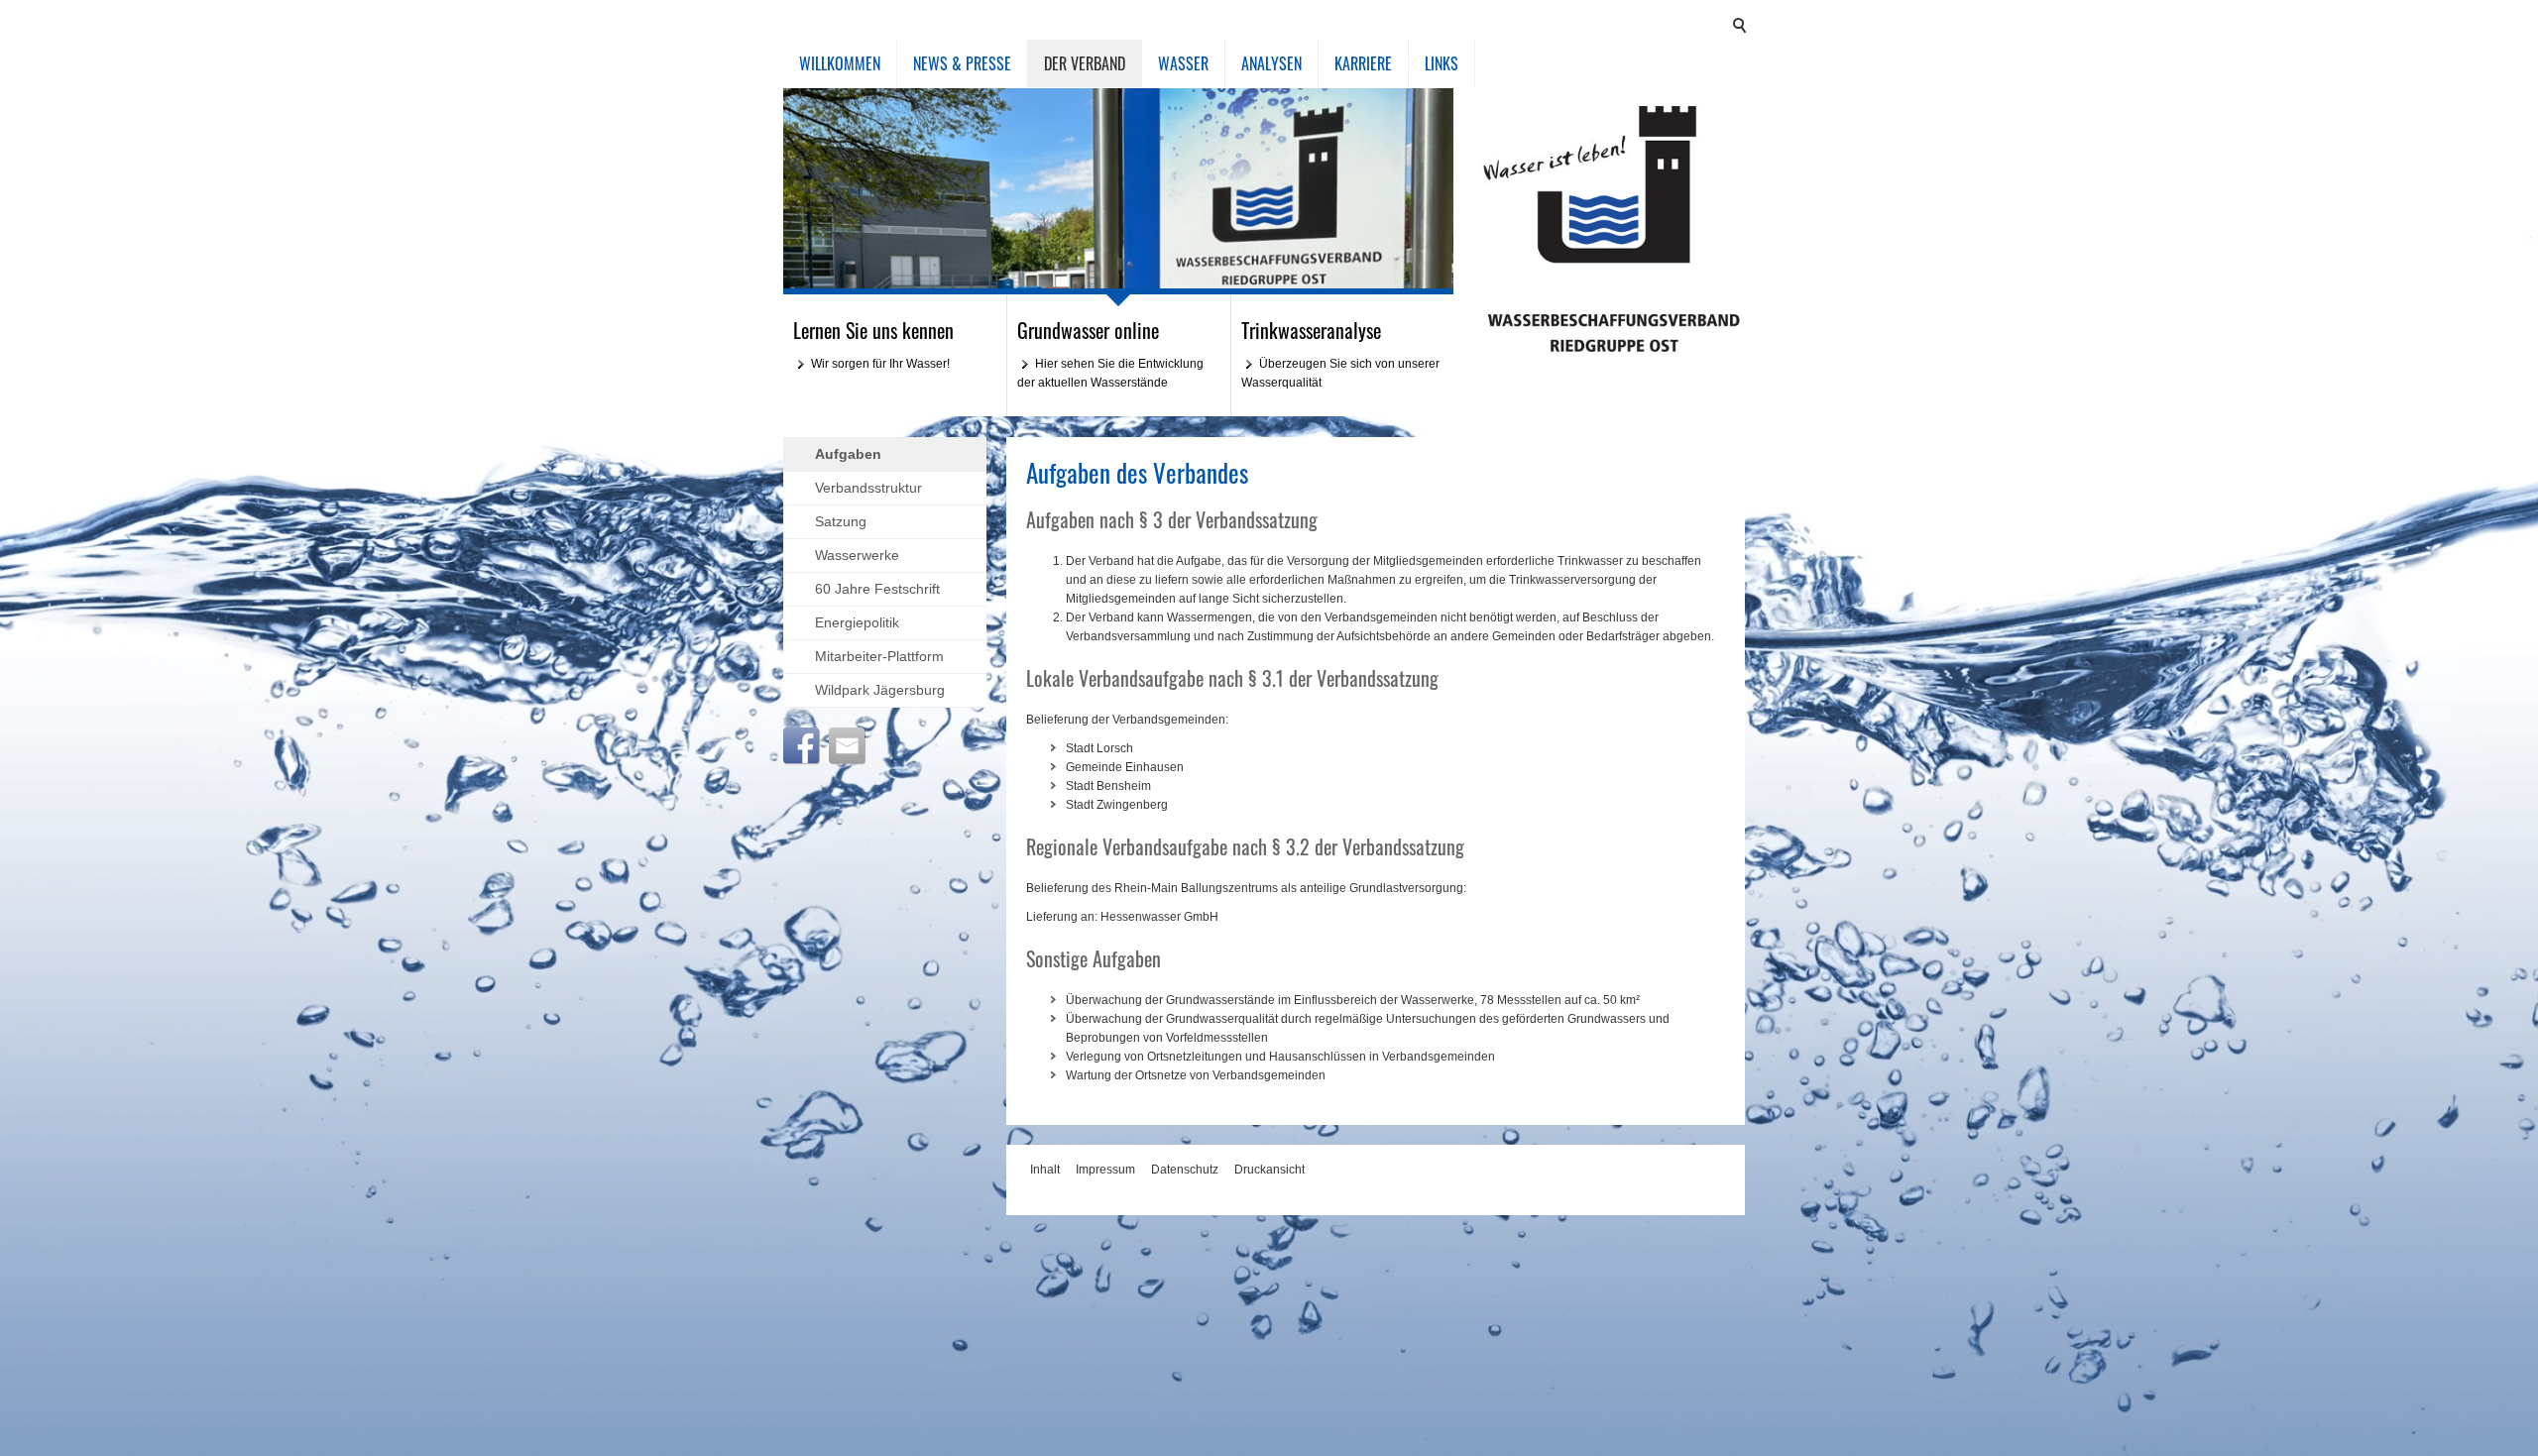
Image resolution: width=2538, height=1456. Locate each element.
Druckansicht (1269, 1170)
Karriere (1363, 63)
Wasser (1183, 63)
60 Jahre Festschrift (877, 589)
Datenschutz (1185, 1170)
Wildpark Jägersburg (880, 690)
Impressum (1105, 1170)
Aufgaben (848, 454)
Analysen (1271, 63)
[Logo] (1614, 229)
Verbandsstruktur (868, 488)
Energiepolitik (857, 622)
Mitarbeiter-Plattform (879, 656)
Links (1442, 63)
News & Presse (962, 63)
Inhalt (1045, 1170)
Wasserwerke (857, 555)
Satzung (841, 521)
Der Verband (1085, 63)
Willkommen (840, 63)
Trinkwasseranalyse (1311, 330)
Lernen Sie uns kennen (873, 330)
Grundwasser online (1088, 330)
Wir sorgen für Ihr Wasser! (880, 364)
